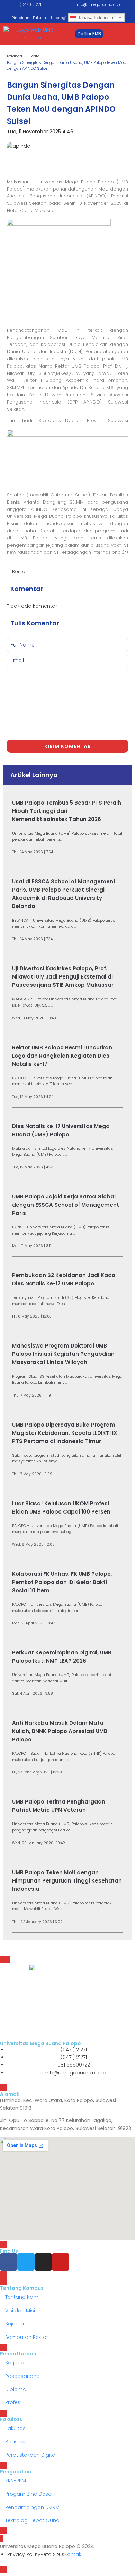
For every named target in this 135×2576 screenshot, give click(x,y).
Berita (35, 56)
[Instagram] (43, 2262)
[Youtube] (61, 2262)
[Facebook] (9, 2262)
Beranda (15, 56)
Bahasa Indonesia (94, 17)
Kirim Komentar (68, 746)
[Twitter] (26, 2262)
